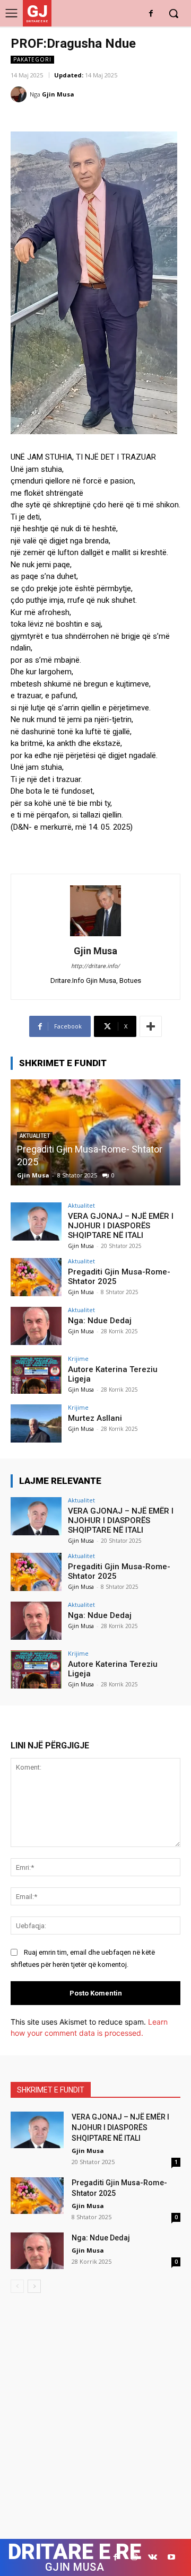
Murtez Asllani (95, 1418)
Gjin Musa (58, 94)
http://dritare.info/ (95, 966)
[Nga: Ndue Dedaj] (101, 1132)
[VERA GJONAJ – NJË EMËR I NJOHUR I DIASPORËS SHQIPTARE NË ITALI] (36, 1221)
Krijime (78, 1359)
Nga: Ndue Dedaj (57, 1162)
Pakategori (32, 59)
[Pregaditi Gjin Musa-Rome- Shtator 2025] (36, 1277)
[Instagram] (134, 2557)
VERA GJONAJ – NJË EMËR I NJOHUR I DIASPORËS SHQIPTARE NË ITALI (121, 1226)
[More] (151, 1026)
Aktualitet (81, 1205)
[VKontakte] (153, 2557)
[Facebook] (151, 14)
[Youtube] (171, 2557)
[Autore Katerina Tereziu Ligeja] (36, 1375)
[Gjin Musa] (20, 94)
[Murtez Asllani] (36, 1423)
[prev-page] (17, 2286)
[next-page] (34, 2286)
